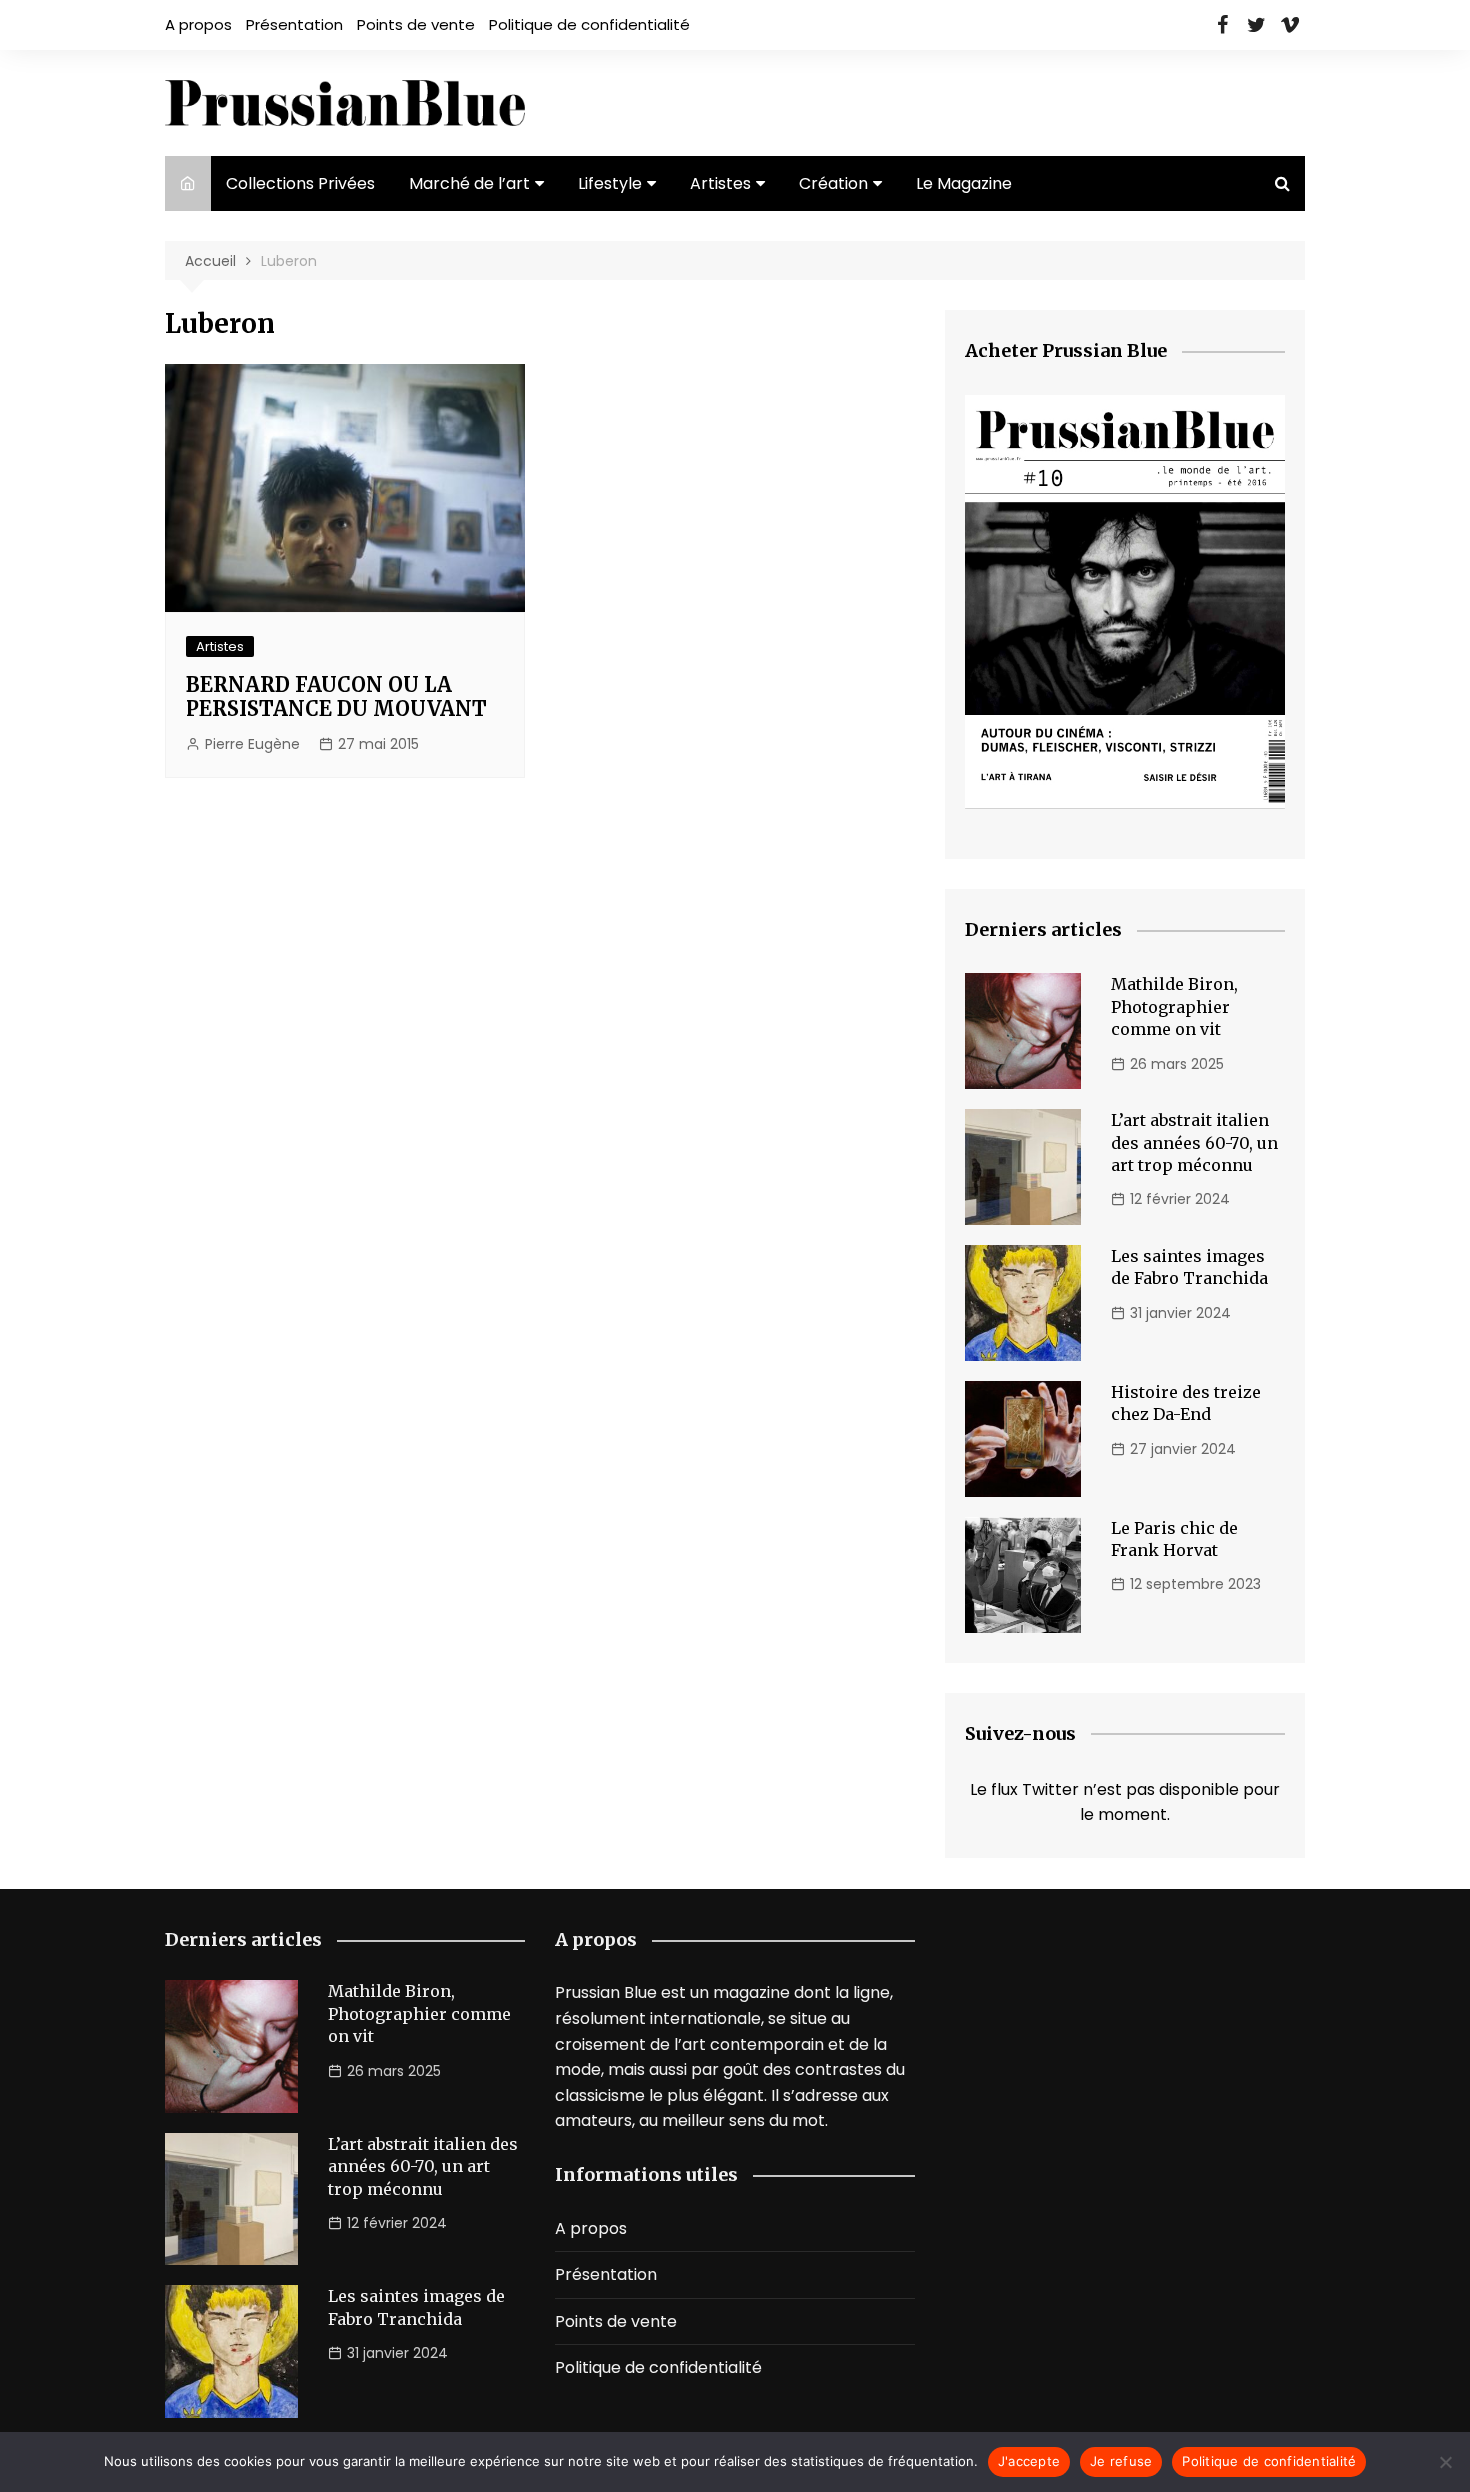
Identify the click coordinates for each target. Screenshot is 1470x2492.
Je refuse (1121, 2461)
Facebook (1222, 25)
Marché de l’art (469, 183)
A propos (198, 24)
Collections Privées (300, 183)
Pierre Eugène (252, 744)
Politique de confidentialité (589, 24)
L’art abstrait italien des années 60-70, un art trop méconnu (1194, 1142)
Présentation (294, 24)
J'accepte (1029, 2461)
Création (833, 183)
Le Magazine (964, 183)
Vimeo (1290, 25)
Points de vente (416, 24)
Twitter (1256, 25)
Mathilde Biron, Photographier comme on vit (1174, 1006)
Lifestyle (610, 183)
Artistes (720, 183)
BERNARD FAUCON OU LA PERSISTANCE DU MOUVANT (336, 696)
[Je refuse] (1445, 2462)
